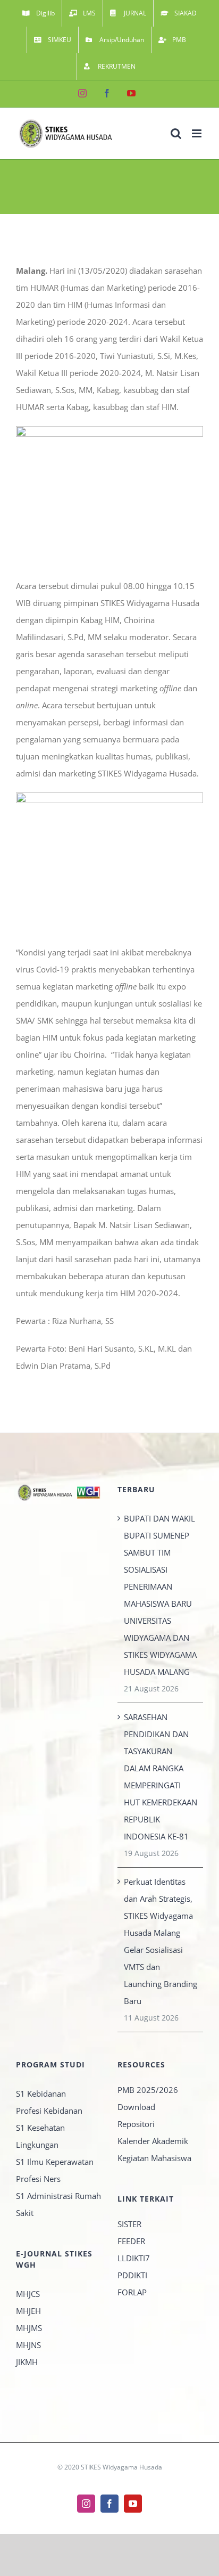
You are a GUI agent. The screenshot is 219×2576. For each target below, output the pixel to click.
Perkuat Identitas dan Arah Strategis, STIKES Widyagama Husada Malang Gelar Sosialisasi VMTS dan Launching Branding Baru (161, 1941)
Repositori (136, 2124)
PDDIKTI (132, 2275)
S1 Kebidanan (41, 2093)
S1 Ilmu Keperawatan (55, 2162)
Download (136, 2107)
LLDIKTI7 (134, 2258)
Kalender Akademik (153, 2141)
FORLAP (132, 2292)
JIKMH (27, 2362)
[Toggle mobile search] (176, 133)
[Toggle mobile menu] (197, 133)
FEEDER (131, 2241)
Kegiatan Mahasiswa (154, 2158)
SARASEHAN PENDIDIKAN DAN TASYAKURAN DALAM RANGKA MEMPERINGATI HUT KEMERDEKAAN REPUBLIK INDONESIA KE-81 (161, 1777)
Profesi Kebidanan (49, 2111)
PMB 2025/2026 (148, 2090)
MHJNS (28, 2345)
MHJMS (29, 2328)
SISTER (129, 2224)
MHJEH (28, 2311)
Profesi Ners (38, 2179)
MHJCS (28, 2294)
